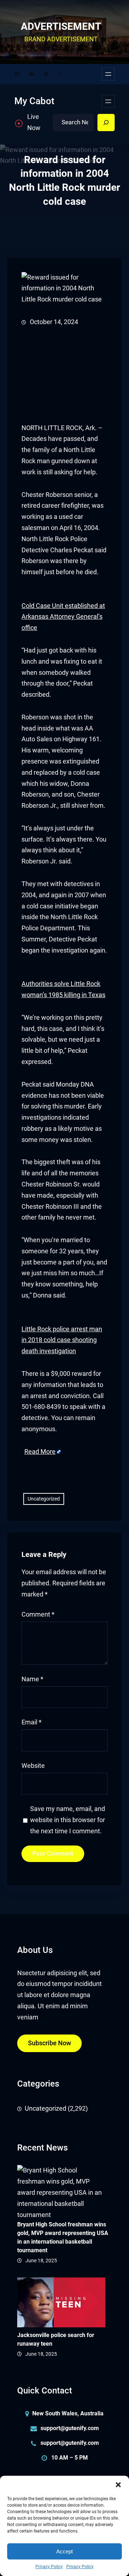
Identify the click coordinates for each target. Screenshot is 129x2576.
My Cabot (34, 101)
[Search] (106, 123)
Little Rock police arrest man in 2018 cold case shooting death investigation (62, 1340)
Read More (40, 1452)
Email (32, 1722)
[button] (118, 2485)
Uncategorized (44, 1499)
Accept (64, 2551)
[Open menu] (108, 74)
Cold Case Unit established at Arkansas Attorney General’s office (63, 617)
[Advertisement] (64, 375)
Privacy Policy (49, 2567)
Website (33, 1766)
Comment (38, 1614)
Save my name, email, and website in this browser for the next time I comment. (68, 1820)
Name (32, 1679)
